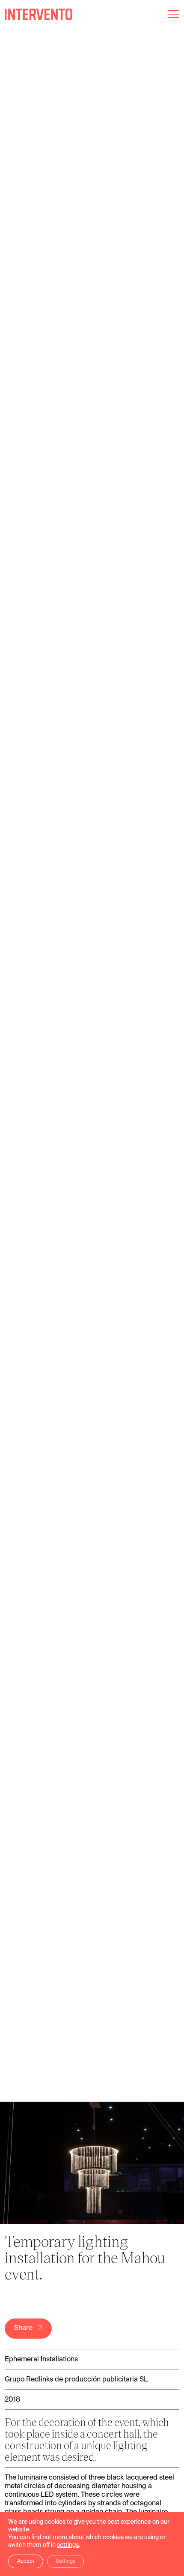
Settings (65, 2561)
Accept (26, 2561)
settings (68, 2545)
